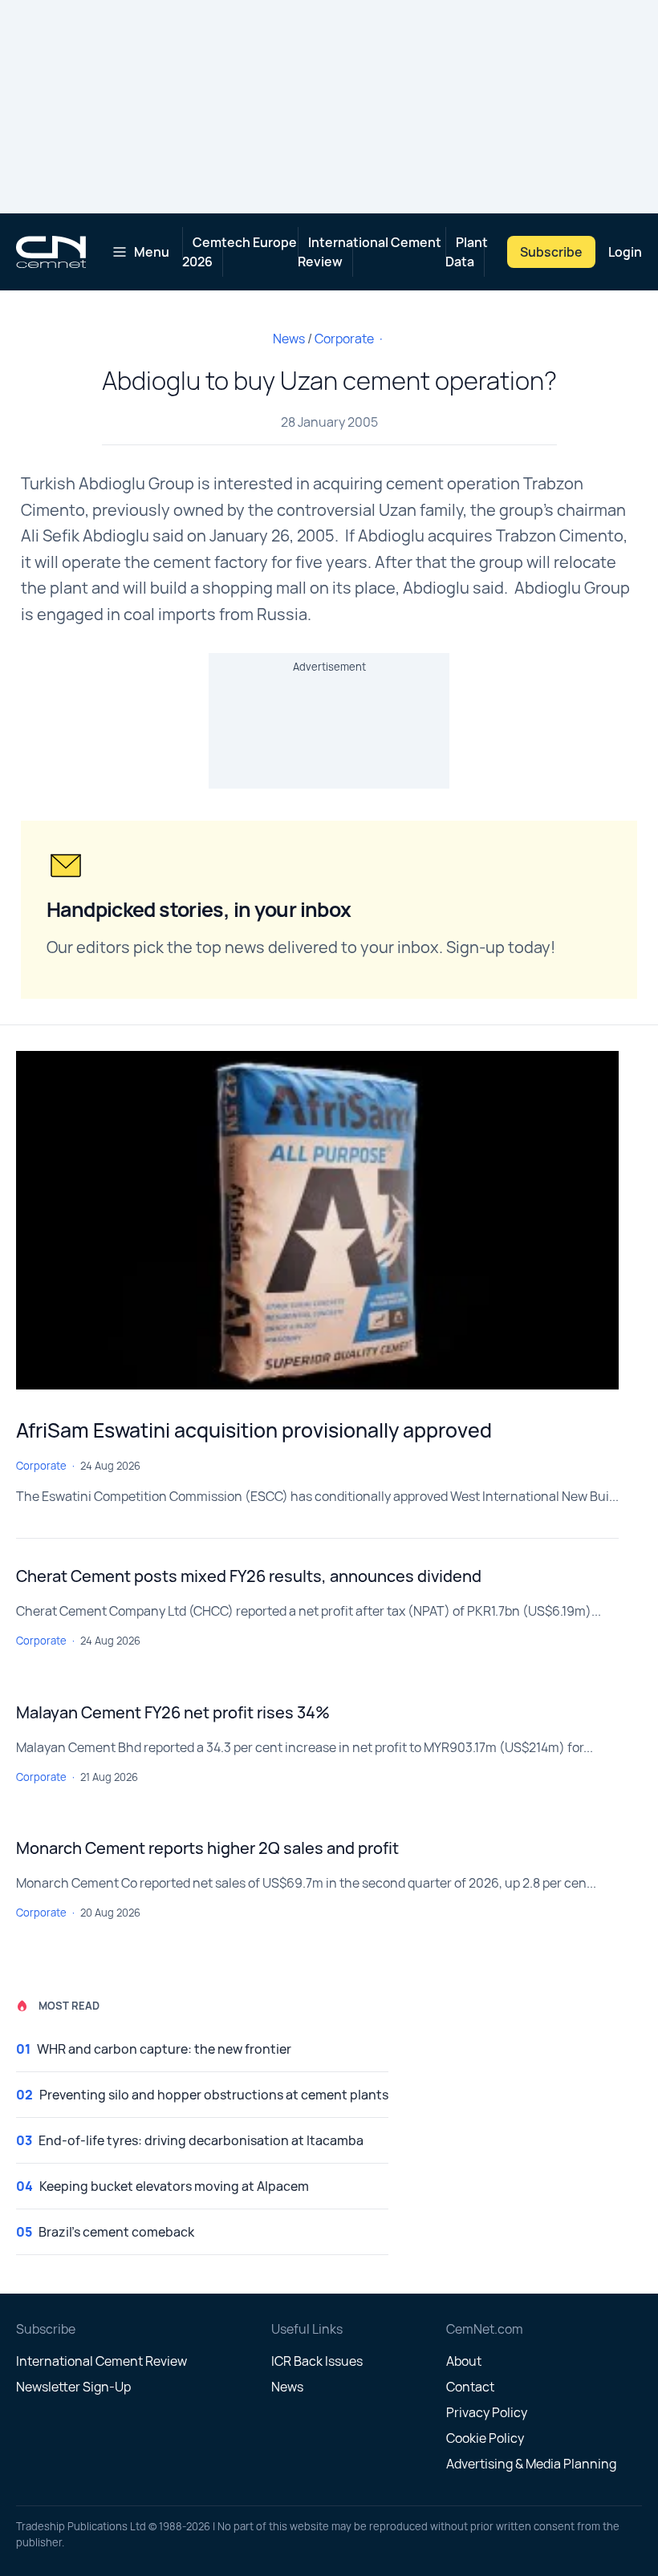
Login (625, 252)
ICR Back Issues (317, 2361)
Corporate (344, 339)
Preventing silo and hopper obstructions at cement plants (214, 2095)
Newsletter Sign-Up (73, 2387)
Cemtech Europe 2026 (240, 252)
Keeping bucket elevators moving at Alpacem (174, 2186)
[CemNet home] (51, 252)
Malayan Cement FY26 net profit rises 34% (173, 1712)
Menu (152, 252)
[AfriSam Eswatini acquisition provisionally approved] (317, 1220)
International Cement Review (370, 252)
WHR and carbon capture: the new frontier (164, 2049)
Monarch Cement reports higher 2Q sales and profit (207, 1848)
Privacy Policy (487, 2412)
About (464, 2361)
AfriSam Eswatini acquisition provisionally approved (254, 1430)
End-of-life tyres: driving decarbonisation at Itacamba (201, 2140)
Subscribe (551, 252)
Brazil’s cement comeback (116, 2232)
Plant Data (467, 252)
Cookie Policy (485, 2438)
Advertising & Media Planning (531, 2464)
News (289, 339)
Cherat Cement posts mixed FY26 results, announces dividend (249, 1576)
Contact (470, 2387)
